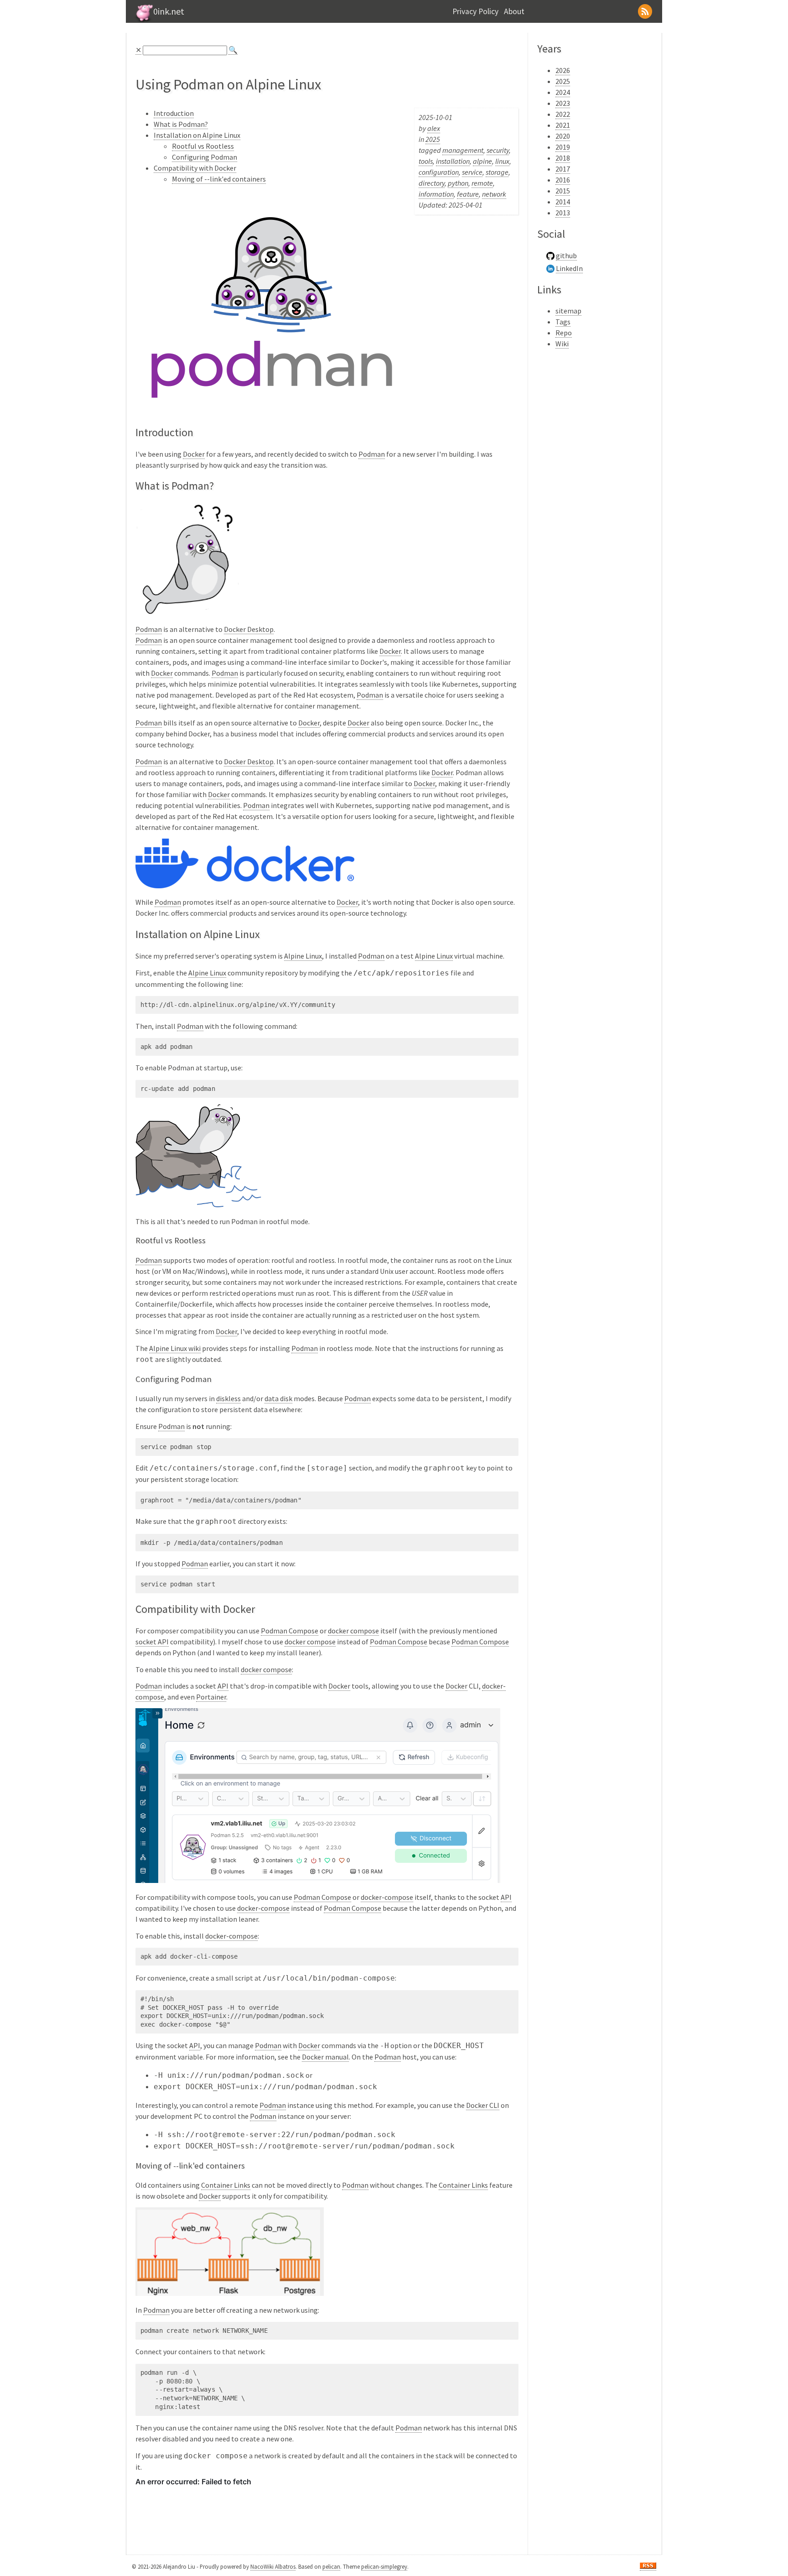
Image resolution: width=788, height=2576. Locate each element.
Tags (563, 322)
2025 (433, 139)
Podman (372, 454)
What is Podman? (181, 124)
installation (453, 161)
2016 (563, 180)
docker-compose (387, 1897)
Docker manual (325, 2057)
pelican (331, 2566)
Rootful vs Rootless (203, 146)
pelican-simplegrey (384, 2566)
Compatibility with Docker (195, 168)
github (566, 256)
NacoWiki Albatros (273, 2566)
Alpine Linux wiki (175, 1348)
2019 (563, 147)
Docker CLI (483, 2105)
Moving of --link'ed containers (219, 179)
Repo (564, 333)
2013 (563, 213)
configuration (439, 172)
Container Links (226, 2185)
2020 (563, 136)
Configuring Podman (205, 157)
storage (497, 172)
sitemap (568, 311)
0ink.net (169, 11)
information (436, 194)
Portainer (211, 1697)
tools (426, 161)
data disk (278, 1398)
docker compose (353, 1631)
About (514, 11)
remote (482, 183)
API (223, 1686)
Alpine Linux (303, 956)
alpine (482, 161)
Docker (194, 454)
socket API (152, 1642)
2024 (563, 92)
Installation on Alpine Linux (197, 135)
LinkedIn (569, 268)
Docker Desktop (249, 629)
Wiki (562, 344)
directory (432, 183)
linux (502, 161)
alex (434, 128)
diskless (228, 1398)
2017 (563, 169)
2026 (563, 70)
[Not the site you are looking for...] (143, 21)
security (498, 150)
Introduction (174, 113)
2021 (563, 125)
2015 (563, 191)
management (463, 150)
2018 (563, 158)
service (472, 172)
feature (468, 194)
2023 (563, 103)
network (494, 194)
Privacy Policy (475, 11)
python (458, 183)
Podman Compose (290, 1631)
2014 (563, 202)
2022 (563, 114)
